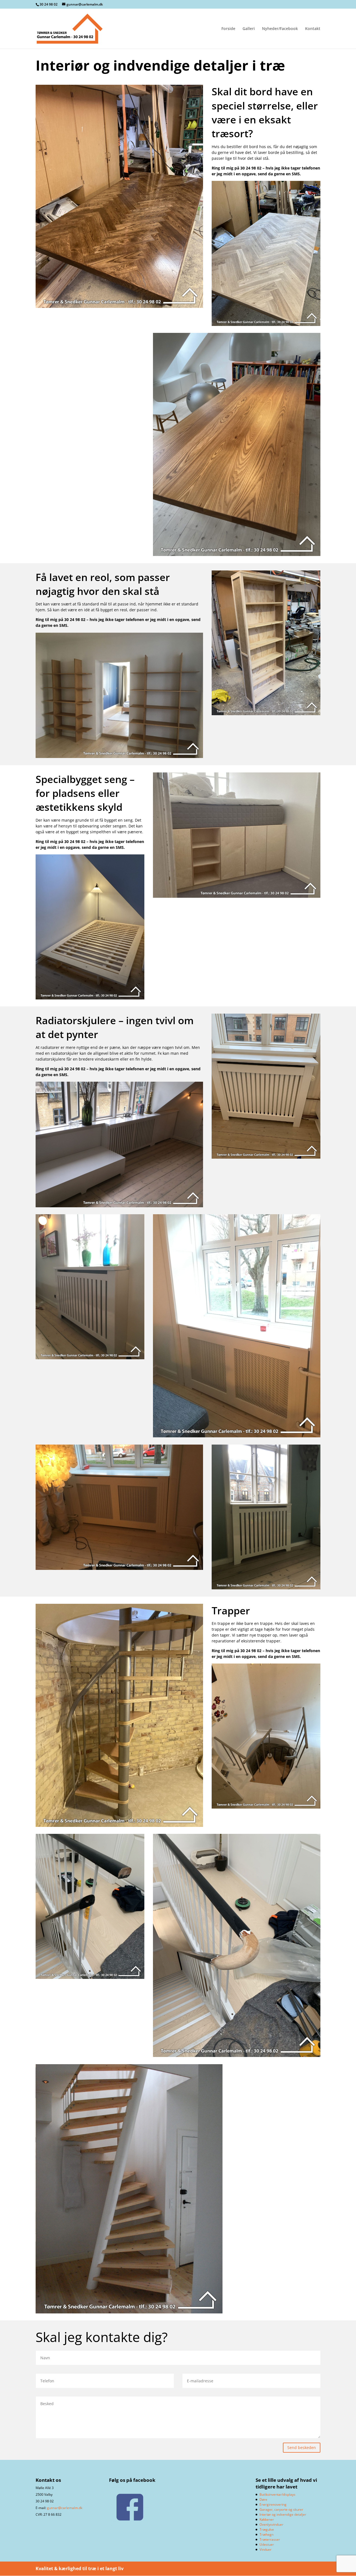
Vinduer (265, 2549)
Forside (228, 29)
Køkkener (267, 2519)
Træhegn (266, 2534)
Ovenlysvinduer (271, 2524)
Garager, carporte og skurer (281, 2509)
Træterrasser (270, 2539)
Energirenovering (273, 2504)
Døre (263, 2499)
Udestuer (267, 2544)
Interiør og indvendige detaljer (283, 2514)
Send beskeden (302, 2447)
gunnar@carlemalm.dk (65, 2508)
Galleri (249, 29)
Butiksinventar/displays (277, 2494)
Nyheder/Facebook (280, 29)
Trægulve (267, 2529)
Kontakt (313, 29)
